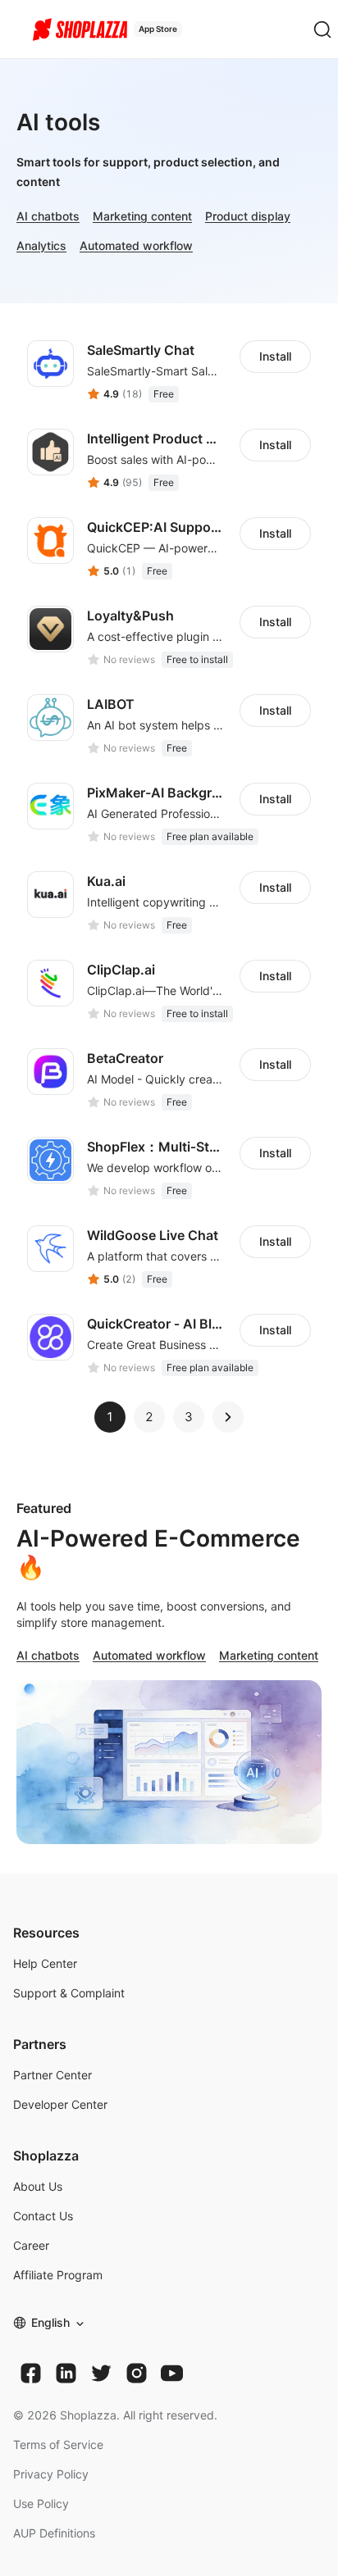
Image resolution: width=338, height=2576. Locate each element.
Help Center (45, 1963)
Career (31, 2245)
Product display (248, 216)
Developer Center (60, 2104)
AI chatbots (48, 216)
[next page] (228, 1417)
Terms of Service (58, 2444)
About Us (38, 2186)
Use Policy (41, 2503)
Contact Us (43, 2216)
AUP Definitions (54, 2533)
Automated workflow (136, 245)
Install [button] (275, 356)
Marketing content (142, 216)
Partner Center (53, 2075)
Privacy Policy (51, 2474)
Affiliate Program (58, 2275)
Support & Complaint (69, 1993)
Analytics (41, 245)
